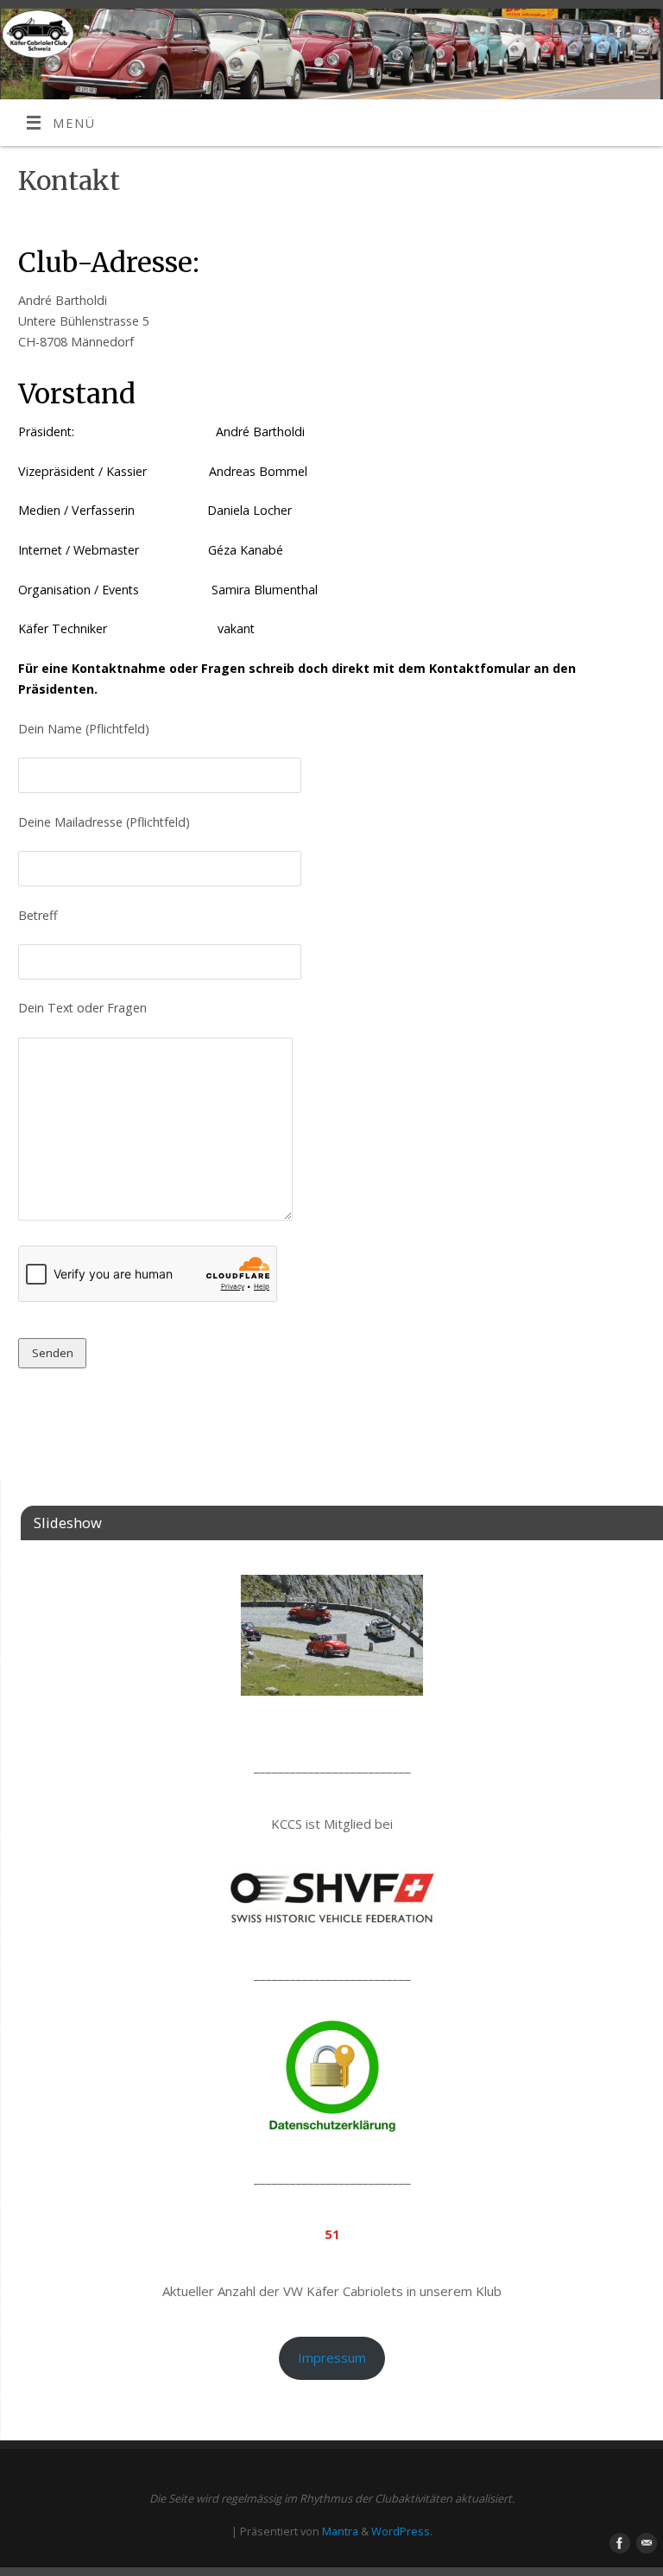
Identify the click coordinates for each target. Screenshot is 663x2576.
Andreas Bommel (258, 471)
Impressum (332, 2357)
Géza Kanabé (246, 550)
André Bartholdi (260, 431)
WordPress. (402, 2531)
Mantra (340, 2531)
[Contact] (642, 35)
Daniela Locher (249, 510)
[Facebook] (617, 35)
